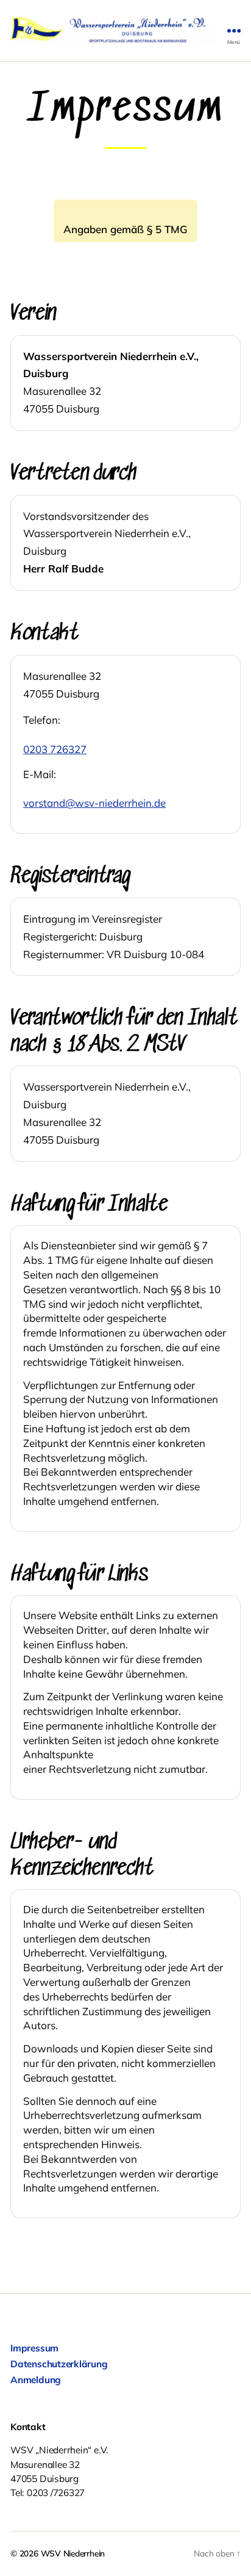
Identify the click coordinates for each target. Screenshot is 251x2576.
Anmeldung (36, 2379)
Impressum (34, 2348)
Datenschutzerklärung (59, 2364)
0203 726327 (55, 749)
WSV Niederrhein (73, 2553)
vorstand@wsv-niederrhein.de (94, 803)
